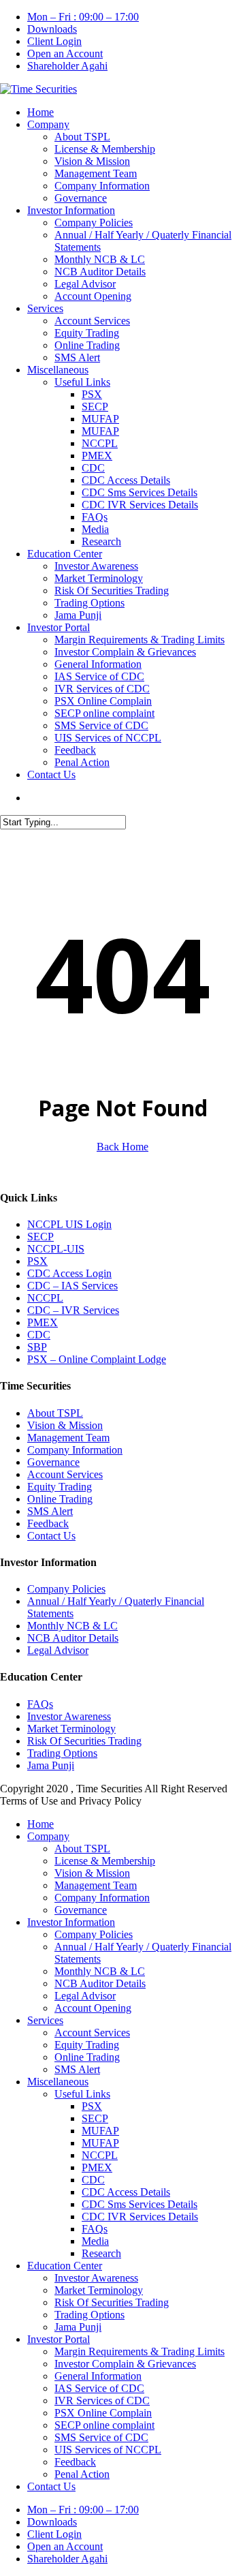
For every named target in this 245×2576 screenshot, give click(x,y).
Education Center (65, 2266)
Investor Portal (59, 2339)
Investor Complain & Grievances (125, 2364)
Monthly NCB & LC (72, 1626)
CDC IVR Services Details (140, 2217)
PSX (37, 1261)
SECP (40, 1237)
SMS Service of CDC (101, 2437)
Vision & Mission (65, 1425)
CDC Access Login (69, 1273)
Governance (53, 1462)
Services (45, 2020)
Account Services (65, 1474)
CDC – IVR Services (73, 1310)
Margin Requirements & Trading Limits (140, 2351)
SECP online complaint (104, 2425)
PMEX (43, 1322)
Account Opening (93, 2008)
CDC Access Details (126, 2192)
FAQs (40, 1704)
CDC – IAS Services (72, 1286)
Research (101, 2253)
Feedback (48, 1523)
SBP (37, 1347)
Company (48, 1836)
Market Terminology (71, 1729)
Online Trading (60, 1499)
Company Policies (66, 1589)
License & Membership (105, 1861)
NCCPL (45, 1298)
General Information (98, 2376)
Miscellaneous (58, 2082)
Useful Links (82, 2094)
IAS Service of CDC (99, 2388)
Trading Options (62, 1753)
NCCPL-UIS (56, 1249)
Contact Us (51, 1536)
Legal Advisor (58, 1650)
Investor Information (71, 1922)
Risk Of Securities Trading (84, 1741)
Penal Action (82, 2474)
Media (95, 2241)
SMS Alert (50, 1511)
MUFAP (100, 2131)
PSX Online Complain (103, 2413)
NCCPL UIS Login (69, 1224)
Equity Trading (60, 1487)
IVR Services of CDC (102, 2401)
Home (40, 1824)
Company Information (75, 1450)
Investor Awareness (69, 1716)
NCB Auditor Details (73, 1638)
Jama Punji (51, 1765)
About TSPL (55, 1413)
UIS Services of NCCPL (108, 2450)
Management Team (68, 1438)
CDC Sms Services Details (140, 2204)
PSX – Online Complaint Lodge (97, 1359)
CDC (39, 1335)
